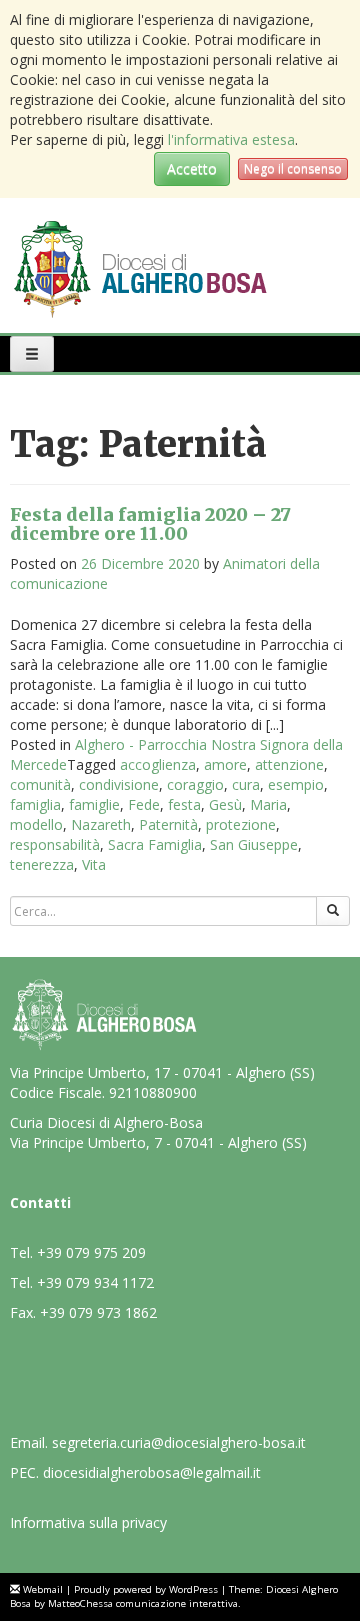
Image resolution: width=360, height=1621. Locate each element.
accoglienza (158, 764)
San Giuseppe (254, 844)
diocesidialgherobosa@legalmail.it (152, 1472)
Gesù (225, 804)
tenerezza (42, 864)
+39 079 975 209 (91, 1252)
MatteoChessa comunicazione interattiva (143, 1603)
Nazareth (101, 824)
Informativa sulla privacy (88, 1522)
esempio (296, 784)
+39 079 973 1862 (98, 1312)
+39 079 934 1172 (95, 1282)
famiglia (35, 804)
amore (225, 764)
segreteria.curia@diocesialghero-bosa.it (179, 1442)
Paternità (168, 824)
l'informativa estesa (231, 139)
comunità (40, 784)
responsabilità (55, 844)
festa (184, 804)
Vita (94, 864)
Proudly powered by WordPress (146, 1589)
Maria (268, 804)
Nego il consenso (293, 168)
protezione (241, 824)
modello (36, 824)
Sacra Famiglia (155, 844)
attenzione (289, 764)
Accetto (192, 168)
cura (246, 784)
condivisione (119, 784)
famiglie (94, 804)
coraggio (195, 784)
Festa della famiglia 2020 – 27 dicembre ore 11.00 (150, 524)
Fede (144, 804)
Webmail (43, 1589)
